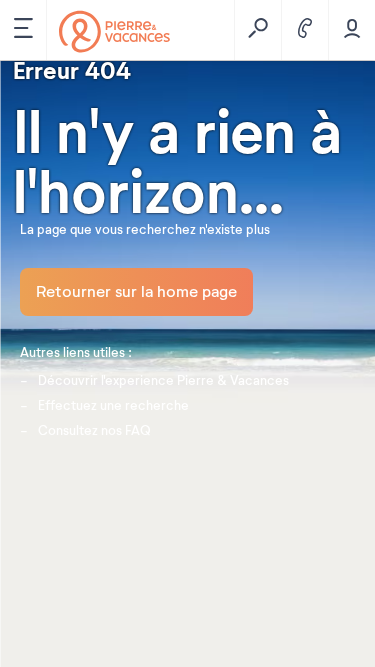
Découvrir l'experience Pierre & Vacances (163, 381)
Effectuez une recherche (113, 406)
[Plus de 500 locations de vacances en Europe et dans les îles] (114, 31)
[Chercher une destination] (257, 30)
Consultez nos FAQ (94, 431)
